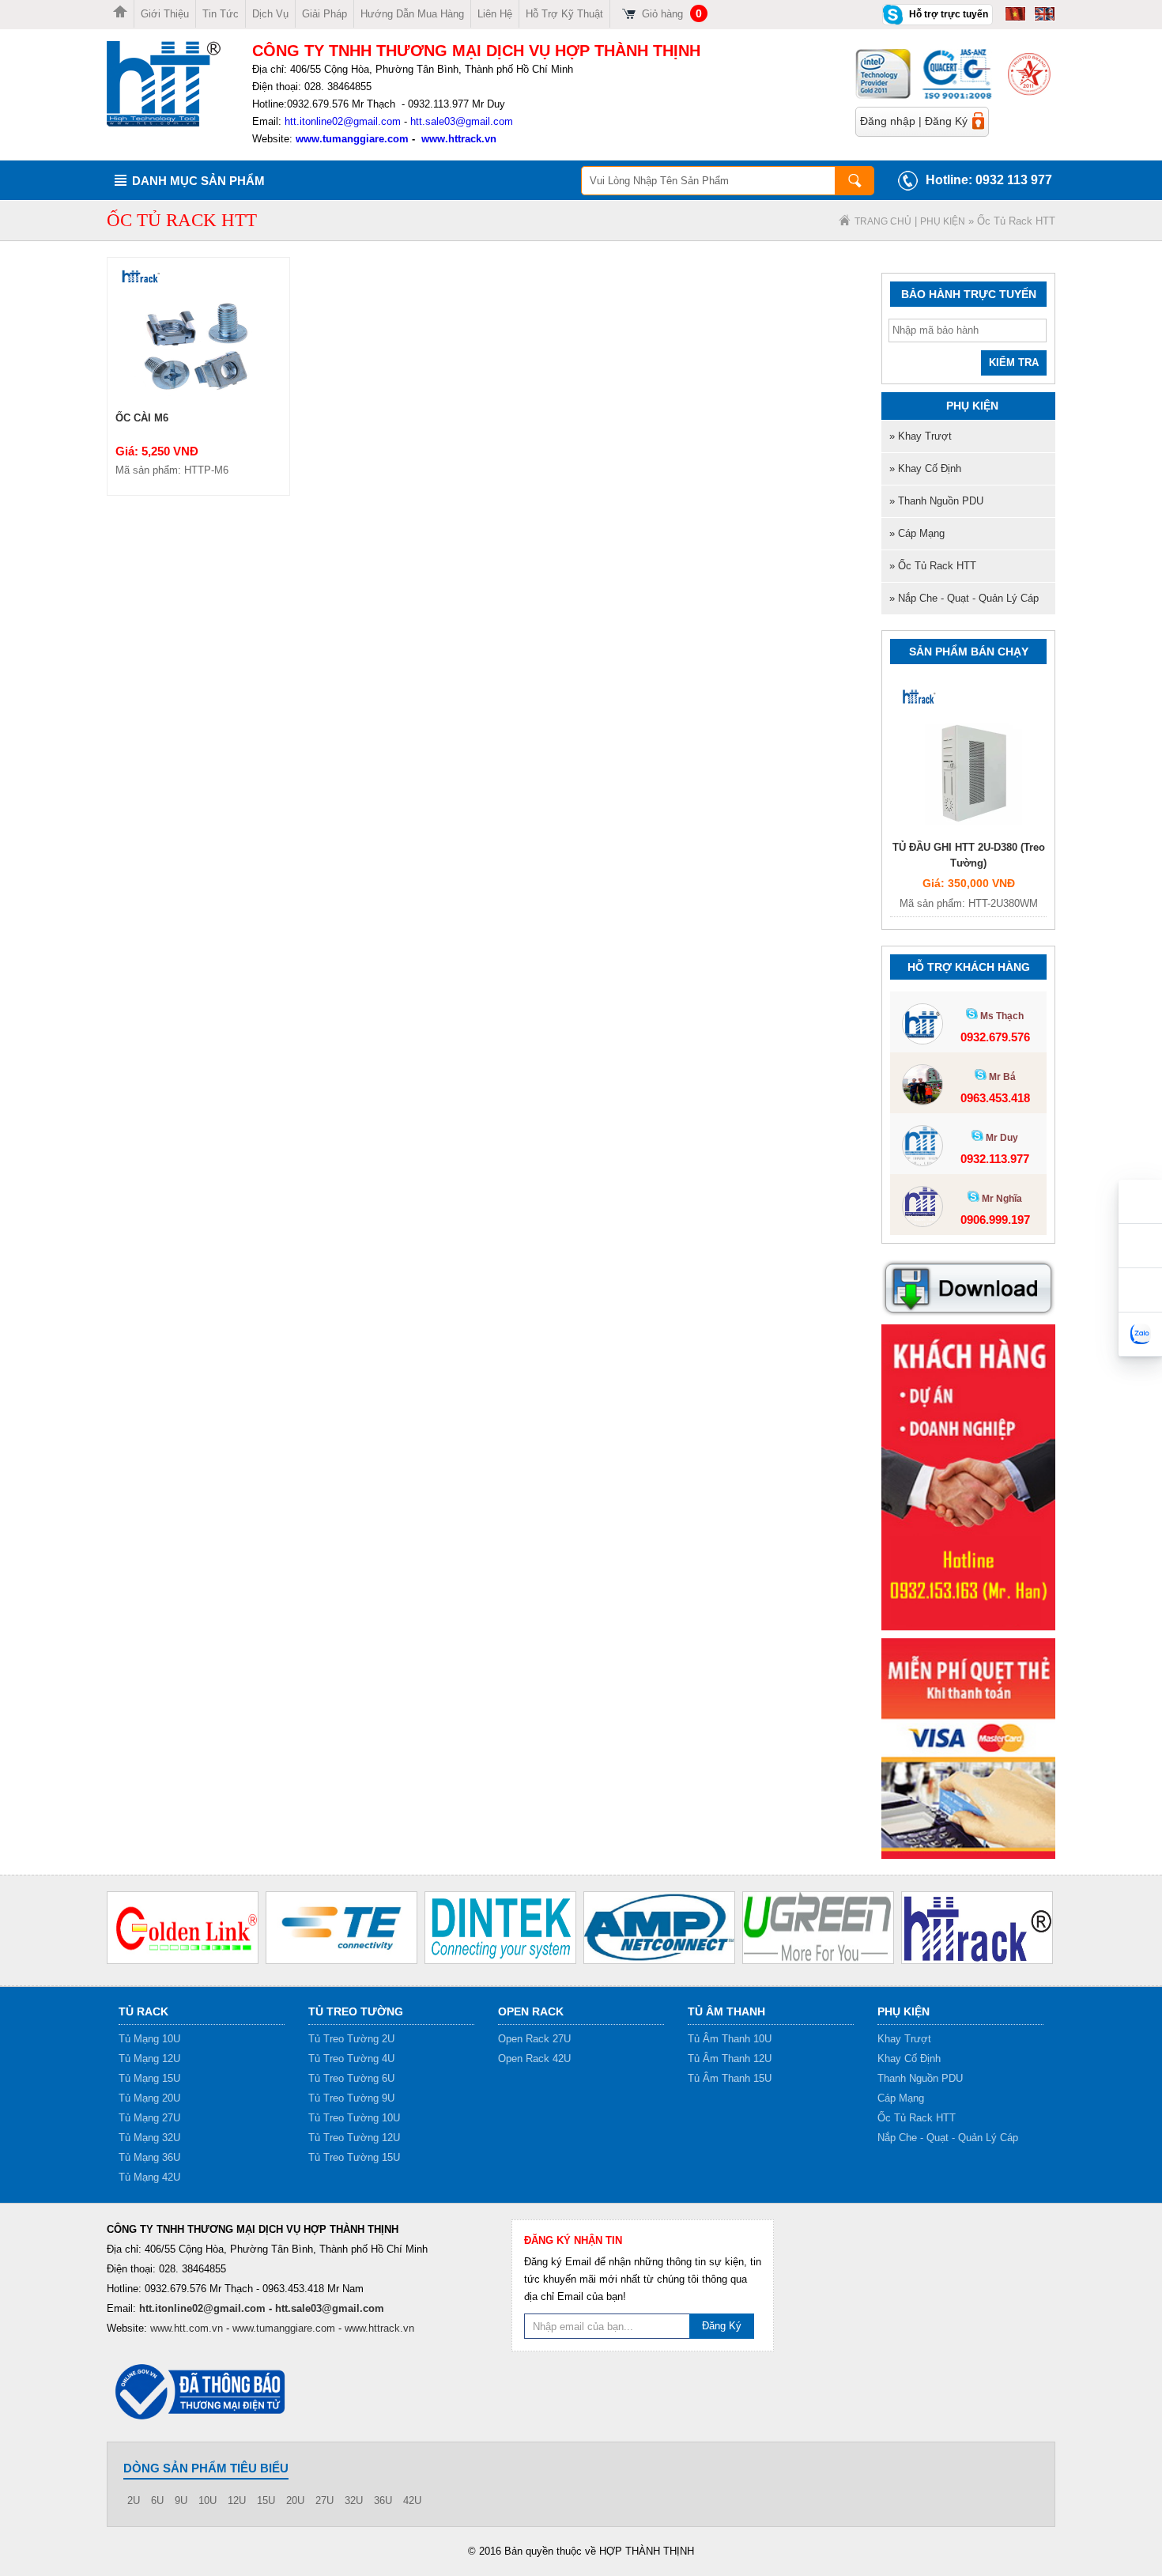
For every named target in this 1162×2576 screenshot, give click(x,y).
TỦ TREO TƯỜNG (356, 2011)
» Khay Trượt (921, 436)
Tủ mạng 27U (149, 2118)
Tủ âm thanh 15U (730, 2078)
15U (266, 2500)
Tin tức (221, 14)
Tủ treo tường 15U (354, 2157)
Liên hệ (495, 14)
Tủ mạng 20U (149, 2098)
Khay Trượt (904, 2039)
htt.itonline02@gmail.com (343, 121)
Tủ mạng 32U (149, 2138)
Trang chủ (883, 221)
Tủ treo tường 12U (354, 2138)
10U (207, 2500)
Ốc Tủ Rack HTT (917, 2118)
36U (383, 2500)
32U (354, 2500)
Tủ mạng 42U (149, 2177)
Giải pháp (324, 14)
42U (412, 2500)
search (855, 181)
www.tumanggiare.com (351, 139)
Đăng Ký (946, 121)
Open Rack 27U (534, 2039)
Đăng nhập (888, 121)
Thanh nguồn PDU (920, 2078)
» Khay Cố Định (925, 468)
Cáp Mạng (901, 2098)
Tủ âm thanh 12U (730, 2059)
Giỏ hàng (672, 14)
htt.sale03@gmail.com (462, 121)
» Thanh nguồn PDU (936, 501)
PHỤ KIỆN (943, 221)
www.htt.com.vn (187, 2328)
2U (134, 2500)
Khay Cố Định (909, 2059)
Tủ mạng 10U (149, 2039)
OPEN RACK (531, 2011)
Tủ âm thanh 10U (730, 2039)
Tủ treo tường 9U (351, 2098)
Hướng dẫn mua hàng (412, 14)
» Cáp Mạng (917, 533)
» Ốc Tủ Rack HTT (933, 566)
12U (237, 2500)
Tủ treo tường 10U (354, 2118)
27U (324, 2500)
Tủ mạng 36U (149, 2157)
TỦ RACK (143, 2011)
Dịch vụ (270, 14)
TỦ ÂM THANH (726, 2011)
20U (295, 2500)
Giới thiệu (165, 14)
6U (157, 2500)
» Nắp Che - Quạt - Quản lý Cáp (964, 598)
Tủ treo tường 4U (351, 2059)
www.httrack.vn (459, 139)
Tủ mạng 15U (149, 2078)
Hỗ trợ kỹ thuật (564, 14)
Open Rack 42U (534, 2059)
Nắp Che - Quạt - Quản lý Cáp (948, 2138)
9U (181, 2500)
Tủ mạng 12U (149, 2059)
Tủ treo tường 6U (351, 2078)
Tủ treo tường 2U (351, 2039)
